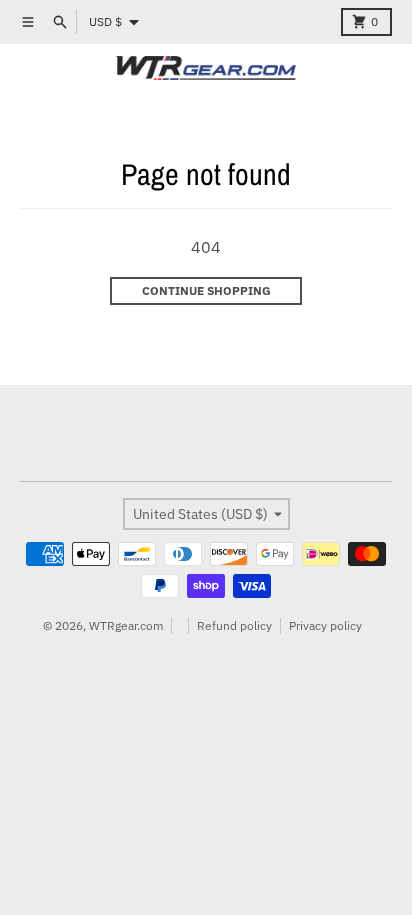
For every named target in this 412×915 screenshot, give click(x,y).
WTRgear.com (126, 625)
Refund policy (234, 625)
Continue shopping (206, 290)
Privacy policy (325, 625)
